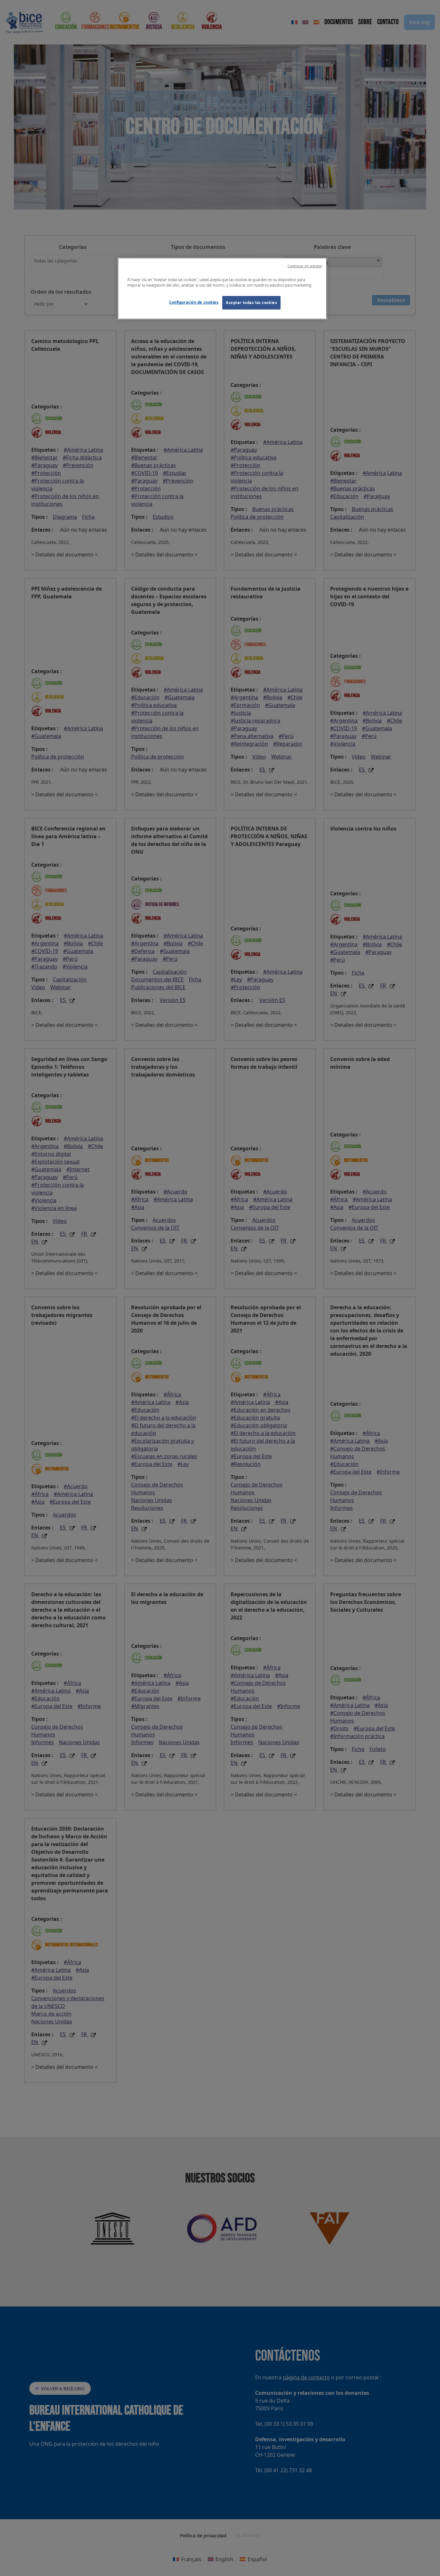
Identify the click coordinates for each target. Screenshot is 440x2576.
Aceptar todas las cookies (251, 303)
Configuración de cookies (194, 302)
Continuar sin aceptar (305, 266)
